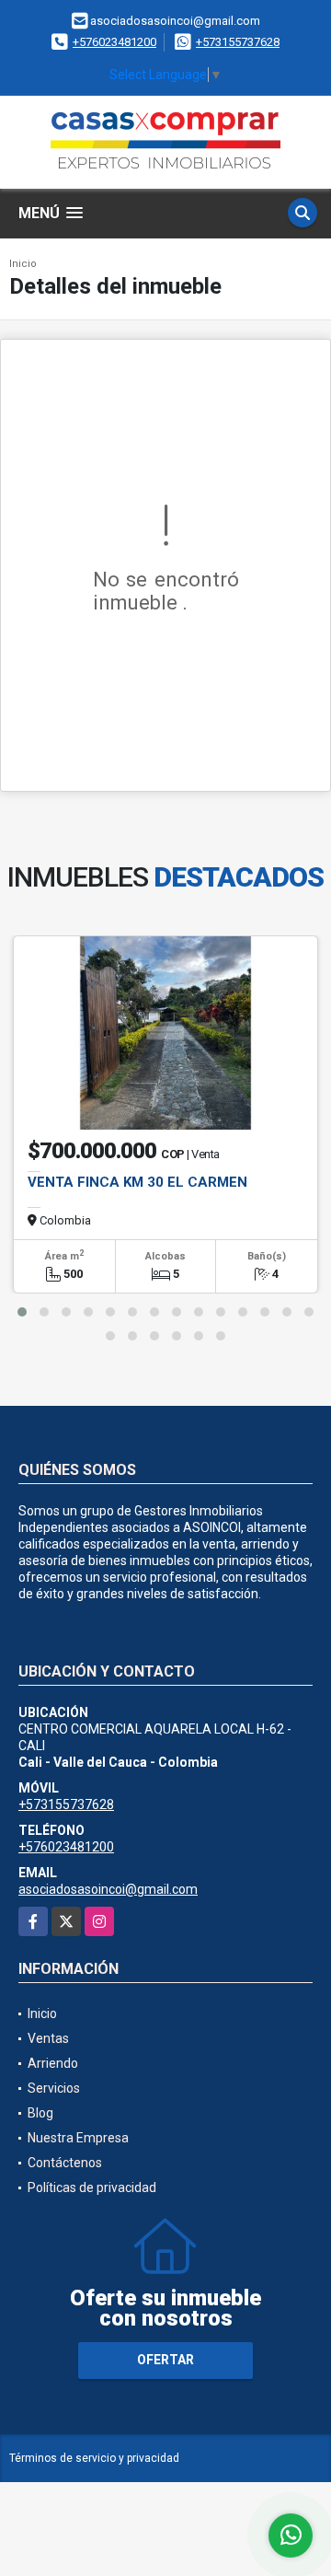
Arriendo (53, 2063)
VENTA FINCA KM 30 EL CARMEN (137, 1182)
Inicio (23, 264)
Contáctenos (65, 2163)
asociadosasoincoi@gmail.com (108, 1889)
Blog (40, 2113)
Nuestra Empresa (78, 2138)
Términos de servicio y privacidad (94, 2458)
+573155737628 (238, 42)
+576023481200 (114, 42)
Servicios (54, 2088)
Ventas (48, 2038)
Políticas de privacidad (92, 2187)
